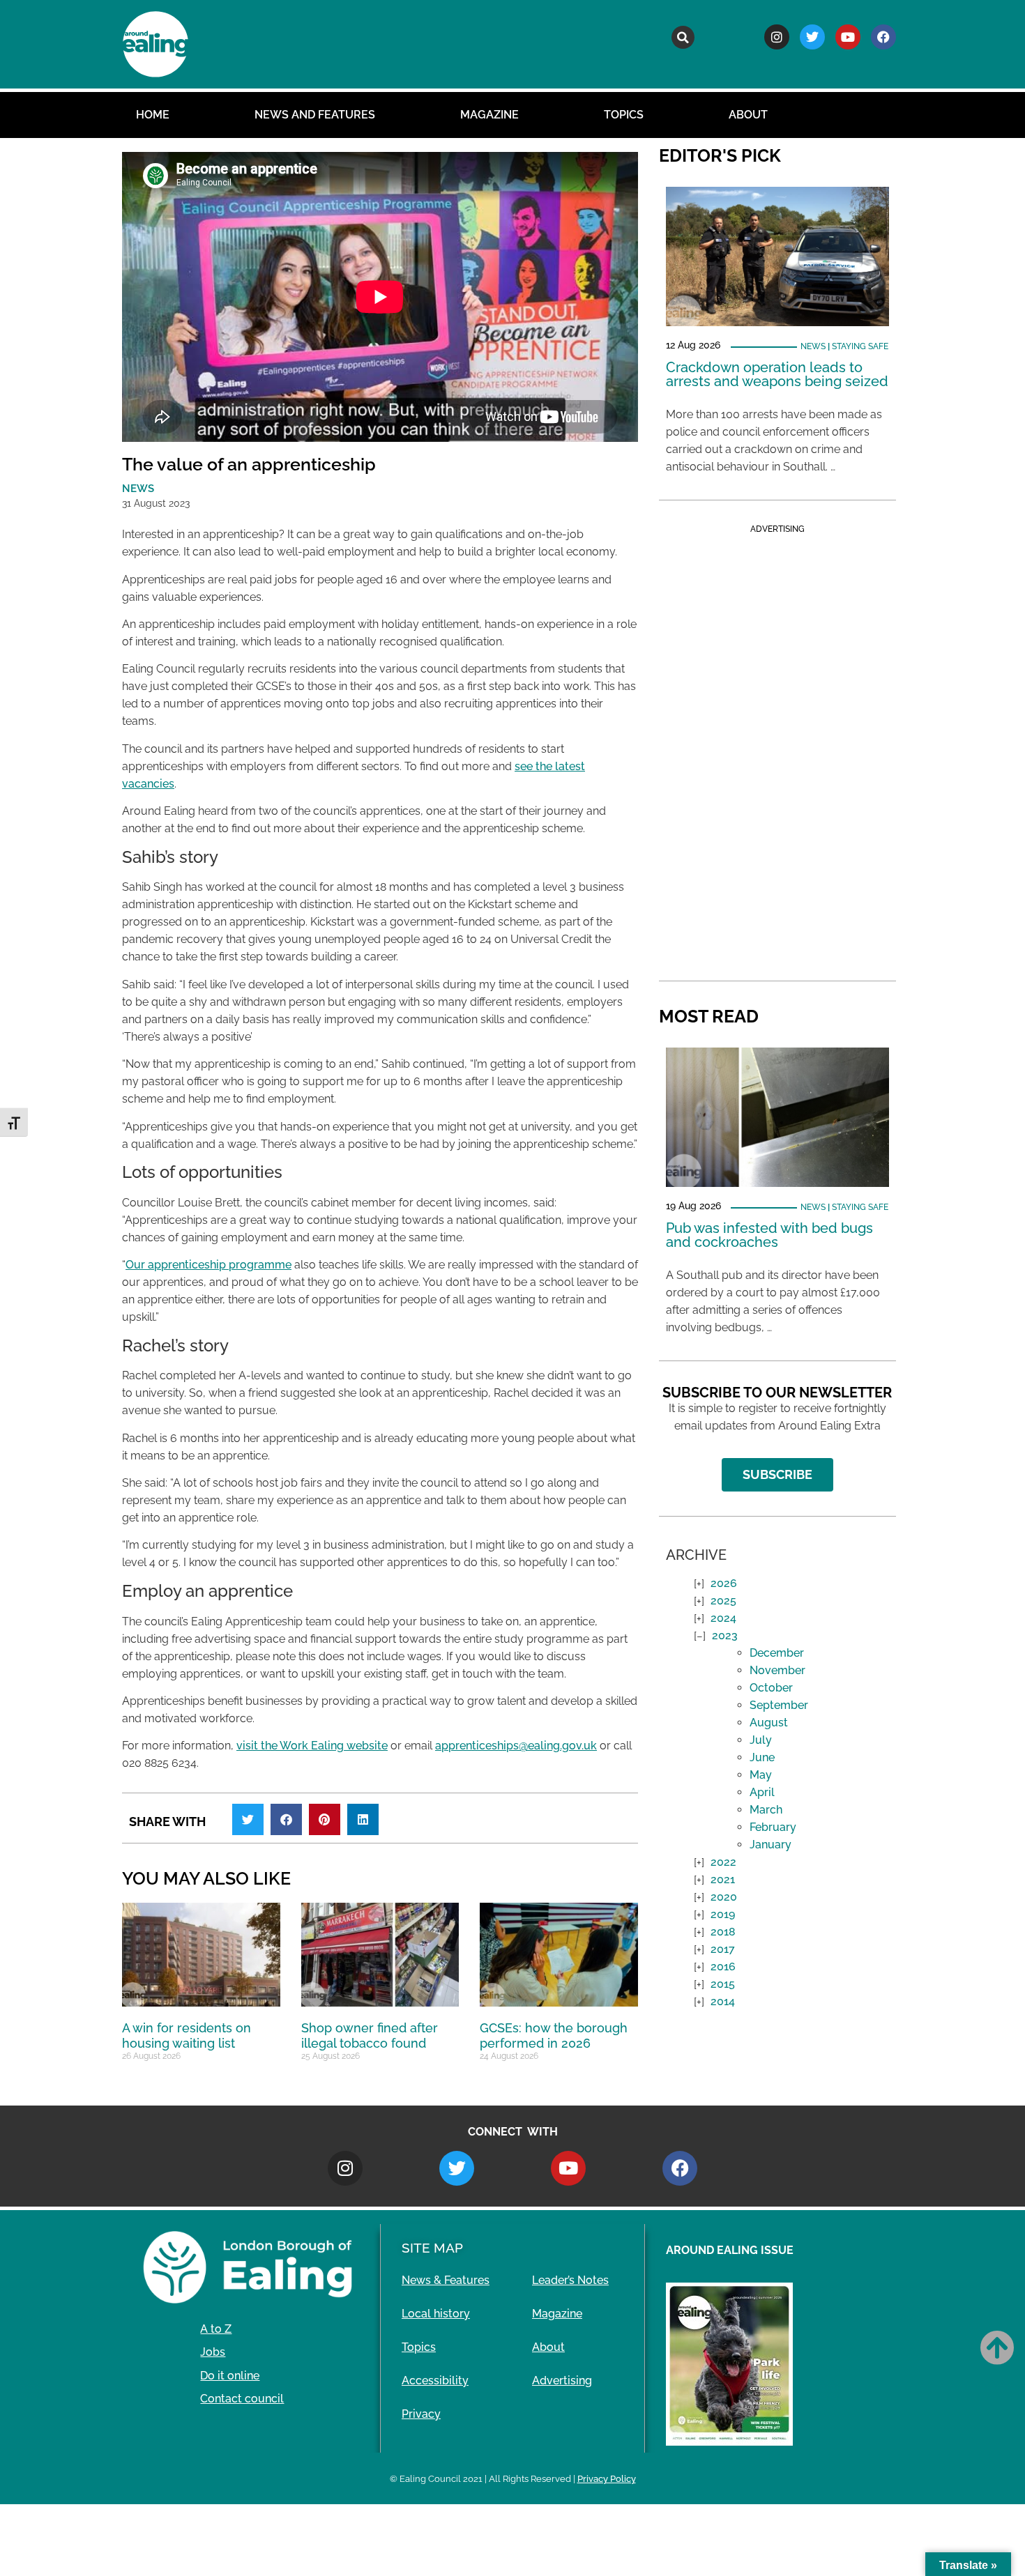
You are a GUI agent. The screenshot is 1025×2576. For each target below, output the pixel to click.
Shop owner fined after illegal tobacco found (370, 2036)
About (748, 115)
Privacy (421, 2414)
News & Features (446, 2280)
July (761, 1740)
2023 (725, 1635)
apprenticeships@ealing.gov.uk (516, 1746)
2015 (723, 1984)
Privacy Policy (607, 2479)
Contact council (242, 2399)
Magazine (489, 115)
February (773, 1827)
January (770, 1845)
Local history (436, 2314)
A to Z (216, 2329)
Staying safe (860, 346)
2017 (723, 1949)
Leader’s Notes (570, 2280)
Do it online (230, 2376)
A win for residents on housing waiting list (187, 2036)
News (813, 346)
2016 (723, 1967)
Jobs (213, 2352)
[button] (683, 37)
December (777, 1653)
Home (153, 115)
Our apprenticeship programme (208, 1265)
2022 (723, 1862)
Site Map (432, 2248)
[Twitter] (812, 37)
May (761, 1775)
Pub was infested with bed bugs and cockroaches (769, 1235)
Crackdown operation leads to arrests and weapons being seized (777, 374)
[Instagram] (777, 37)
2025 (723, 1601)
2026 (724, 1583)
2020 (724, 1897)
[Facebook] (883, 37)
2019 (723, 1914)
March (766, 1810)
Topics (624, 115)
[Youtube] (848, 37)
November (777, 1670)
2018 (723, 1932)
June (762, 1757)
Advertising (562, 2380)
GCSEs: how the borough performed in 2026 (554, 2036)
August (769, 1723)
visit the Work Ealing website (312, 1746)
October (771, 1688)
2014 (723, 2001)
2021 (723, 1879)
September (779, 1705)
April (762, 1792)
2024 (723, 1618)
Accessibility (435, 2380)
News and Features (315, 115)
